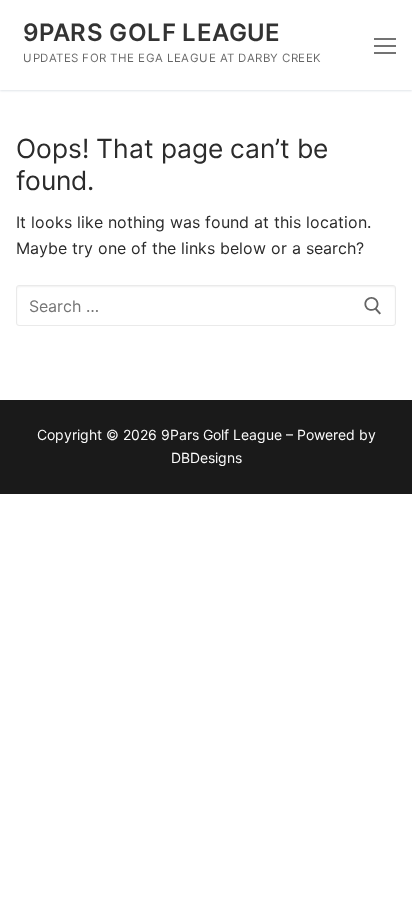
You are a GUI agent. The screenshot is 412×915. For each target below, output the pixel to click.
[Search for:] (206, 306)
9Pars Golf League (152, 32)
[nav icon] (385, 45)
